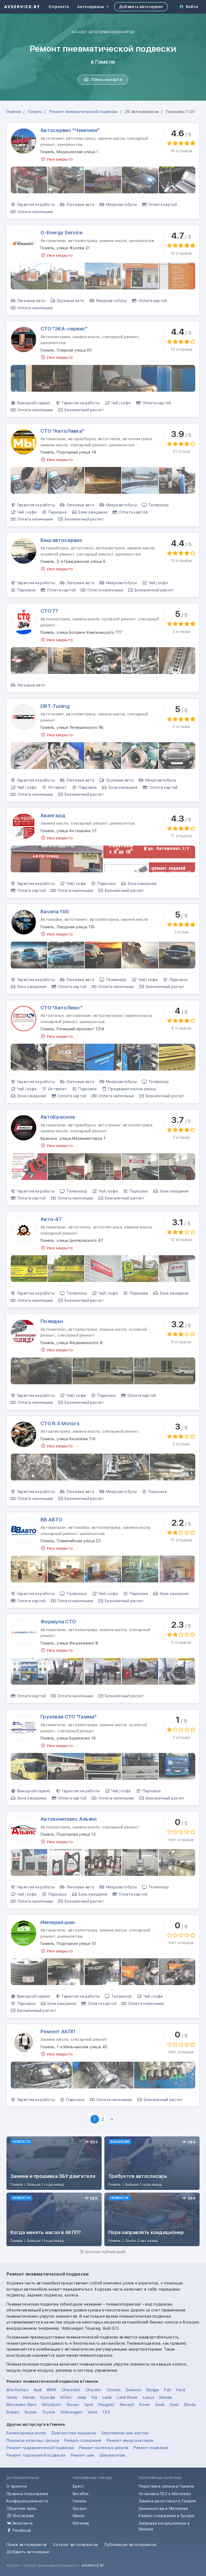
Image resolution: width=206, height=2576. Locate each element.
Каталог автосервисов (76, 2545)
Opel (89, 2405)
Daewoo (134, 2390)
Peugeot (107, 2405)
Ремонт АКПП (58, 2032)
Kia (95, 2397)
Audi (38, 2390)
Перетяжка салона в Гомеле (166, 2486)
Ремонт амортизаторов (130, 2441)
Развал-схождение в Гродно (167, 2516)
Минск (79, 2516)
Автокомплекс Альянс (69, 1819)
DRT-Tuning (55, 706)
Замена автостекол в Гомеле (167, 2501)
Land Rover (127, 2397)
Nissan (73, 2405)
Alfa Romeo (17, 2390)
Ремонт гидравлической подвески (40, 2448)
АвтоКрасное (58, 1117)
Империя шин (58, 1922)
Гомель (80, 2501)
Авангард (53, 815)
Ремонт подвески (151, 2448)
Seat (174, 2405)
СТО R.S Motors (60, 1423)
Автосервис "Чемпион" (70, 130)
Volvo (93, 2412)
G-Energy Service (62, 233)
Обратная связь (22, 2509)
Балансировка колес (26, 2433)
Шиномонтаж (112, 2455)
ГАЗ (106, 2412)
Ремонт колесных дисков (104, 2448)
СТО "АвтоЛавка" (62, 431)
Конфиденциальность (27, 2501)
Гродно (80, 2509)
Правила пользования (27, 2494)
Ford (181, 2390)
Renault (127, 2405)
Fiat (168, 2390)
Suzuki (31, 2412)
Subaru (13, 2412)
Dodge (153, 2390)
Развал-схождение (83, 2441)
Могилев (81, 2523)
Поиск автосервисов (27, 2545)
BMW (52, 2390)
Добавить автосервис (141, 7)
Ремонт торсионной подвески (36, 2455)
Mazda (165, 2397)
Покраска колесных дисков (33, 2441)
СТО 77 (49, 611)
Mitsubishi (52, 2405)
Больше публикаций (105, 2252)
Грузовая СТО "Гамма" (69, 1717)
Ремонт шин (83, 2455)
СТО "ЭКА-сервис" (64, 329)
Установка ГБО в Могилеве (165, 2494)
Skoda (190, 2405)
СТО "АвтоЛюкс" (62, 1008)
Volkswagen (71, 2412)
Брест (79, 2486)
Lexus (149, 2397)
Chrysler (93, 2390)
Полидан (52, 1321)
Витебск (81, 2494)
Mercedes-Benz (22, 2405)
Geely (12, 2397)
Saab (160, 2405)
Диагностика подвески (74, 2433)
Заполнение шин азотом (125, 2433)
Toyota (49, 2412)
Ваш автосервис (62, 540)
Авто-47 (51, 1219)
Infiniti (66, 2397)
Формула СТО (58, 1622)
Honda (29, 2397)
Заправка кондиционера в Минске (164, 2526)
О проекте (59, 7)
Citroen (113, 2390)
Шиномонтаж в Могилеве (163, 2509)
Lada (107, 2397)
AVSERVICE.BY (93, 2565)
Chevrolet (71, 2390)
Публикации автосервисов (130, 2545)
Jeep (82, 2397)
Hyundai (47, 2397)
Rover (145, 2405)
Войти (192, 7)
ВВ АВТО (51, 1520)
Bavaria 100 (55, 912)
